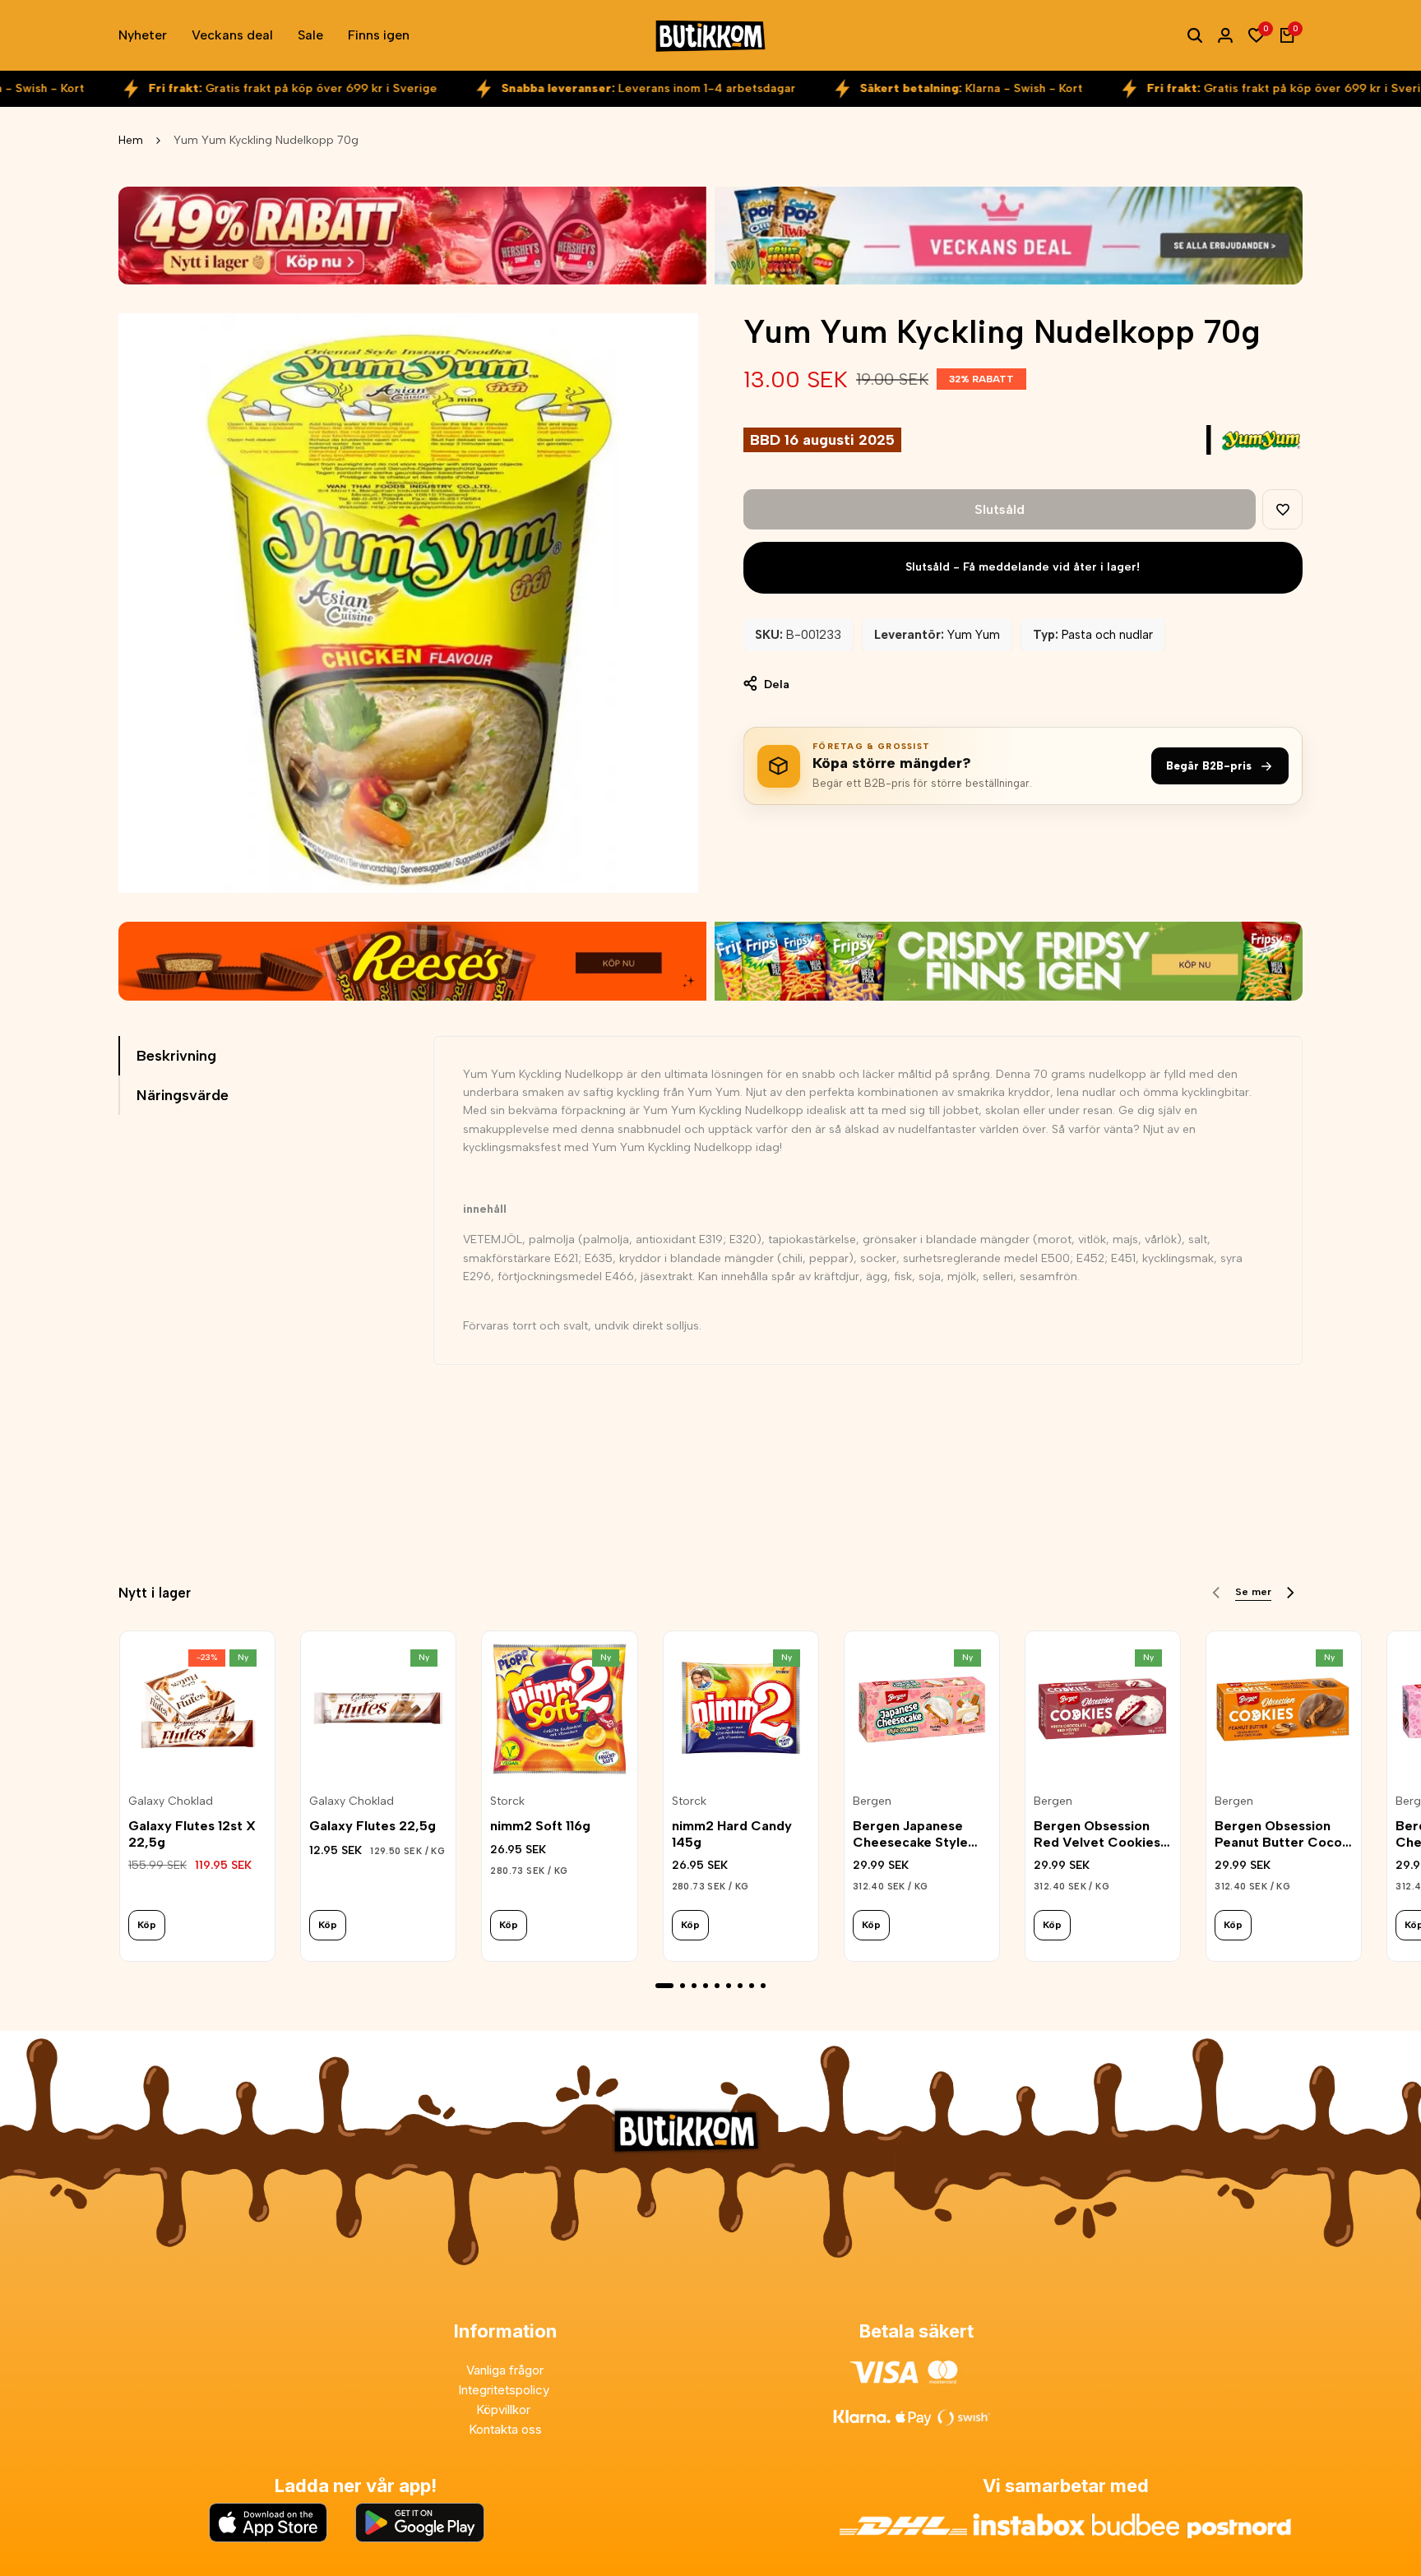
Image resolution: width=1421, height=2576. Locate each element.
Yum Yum (974, 635)
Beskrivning (176, 1056)
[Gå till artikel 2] (683, 1986)
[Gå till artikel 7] (740, 1986)
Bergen (872, 1801)
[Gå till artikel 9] (763, 1986)
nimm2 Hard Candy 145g (732, 1834)
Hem (131, 140)
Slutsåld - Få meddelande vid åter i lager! (1023, 567)
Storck (507, 1801)
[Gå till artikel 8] (752, 1986)
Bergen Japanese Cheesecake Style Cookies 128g (910, 1834)
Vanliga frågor (505, 2370)
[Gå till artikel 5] (717, 1986)
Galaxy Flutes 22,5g (373, 1826)
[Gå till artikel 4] (706, 1986)
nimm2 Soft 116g (540, 1826)
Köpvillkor (505, 2410)
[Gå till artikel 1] (664, 1986)
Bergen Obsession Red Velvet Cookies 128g (1097, 1834)
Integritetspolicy (505, 2390)
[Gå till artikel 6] (729, 1986)
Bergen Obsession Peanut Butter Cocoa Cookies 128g (1282, 1834)
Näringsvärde (183, 1095)
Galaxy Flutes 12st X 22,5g (192, 1834)
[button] (1282, 509)
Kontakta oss (505, 2429)
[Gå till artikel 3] (694, 1986)
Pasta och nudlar (1107, 635)
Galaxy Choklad (171, 1801)
